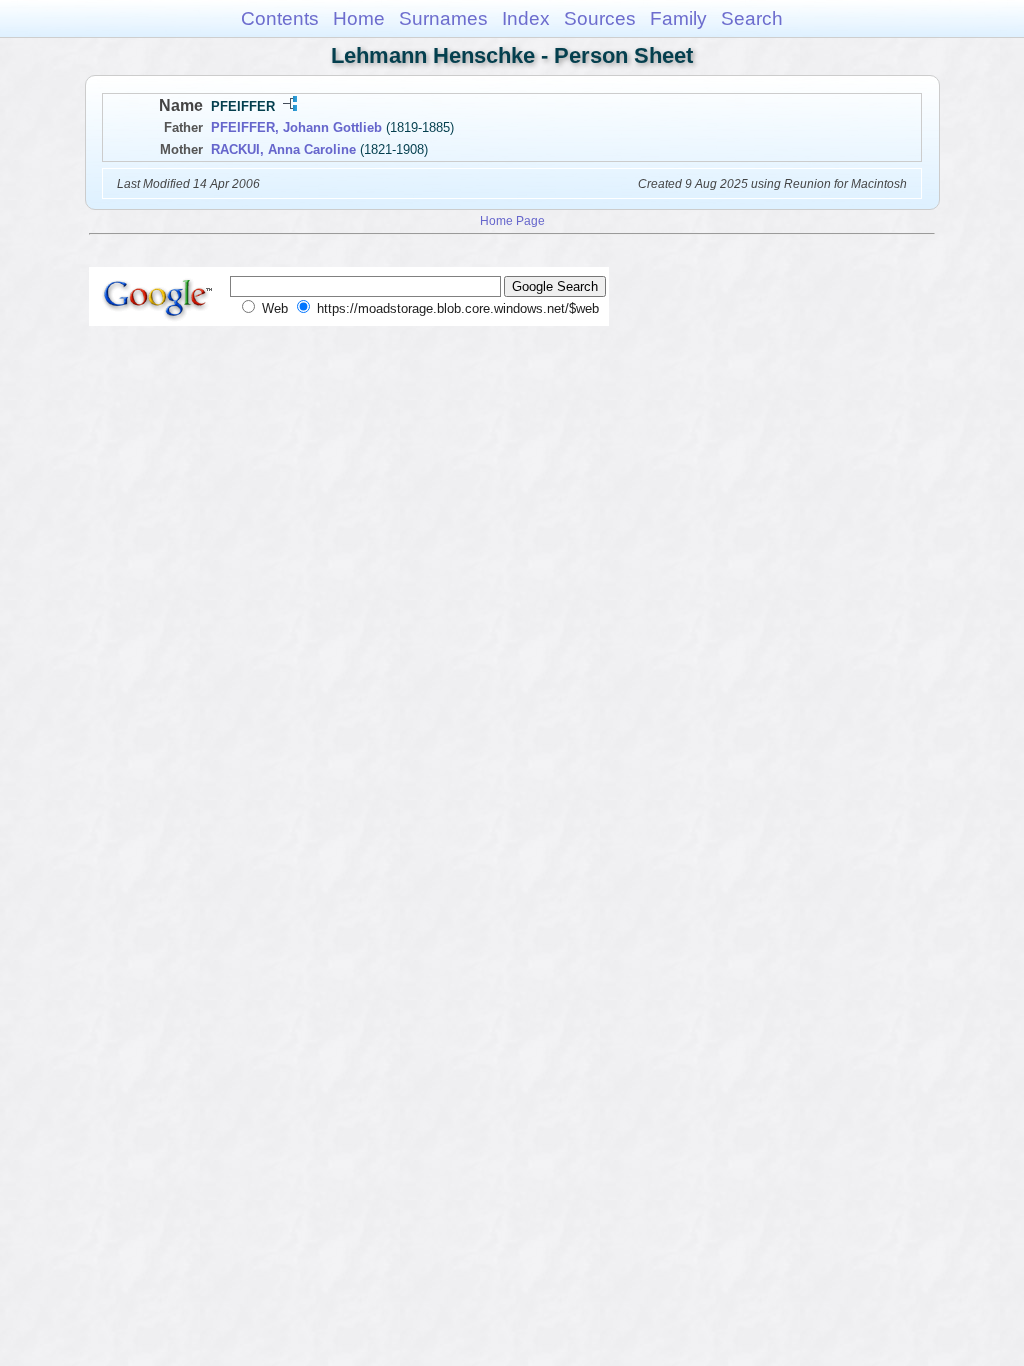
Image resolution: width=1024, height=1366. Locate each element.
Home (359, 18)
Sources (600, 18)
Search (752, 18)
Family (678, 18)
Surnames (443, 18)
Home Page (512, 220)
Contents (280, 18)
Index (526, 18)
